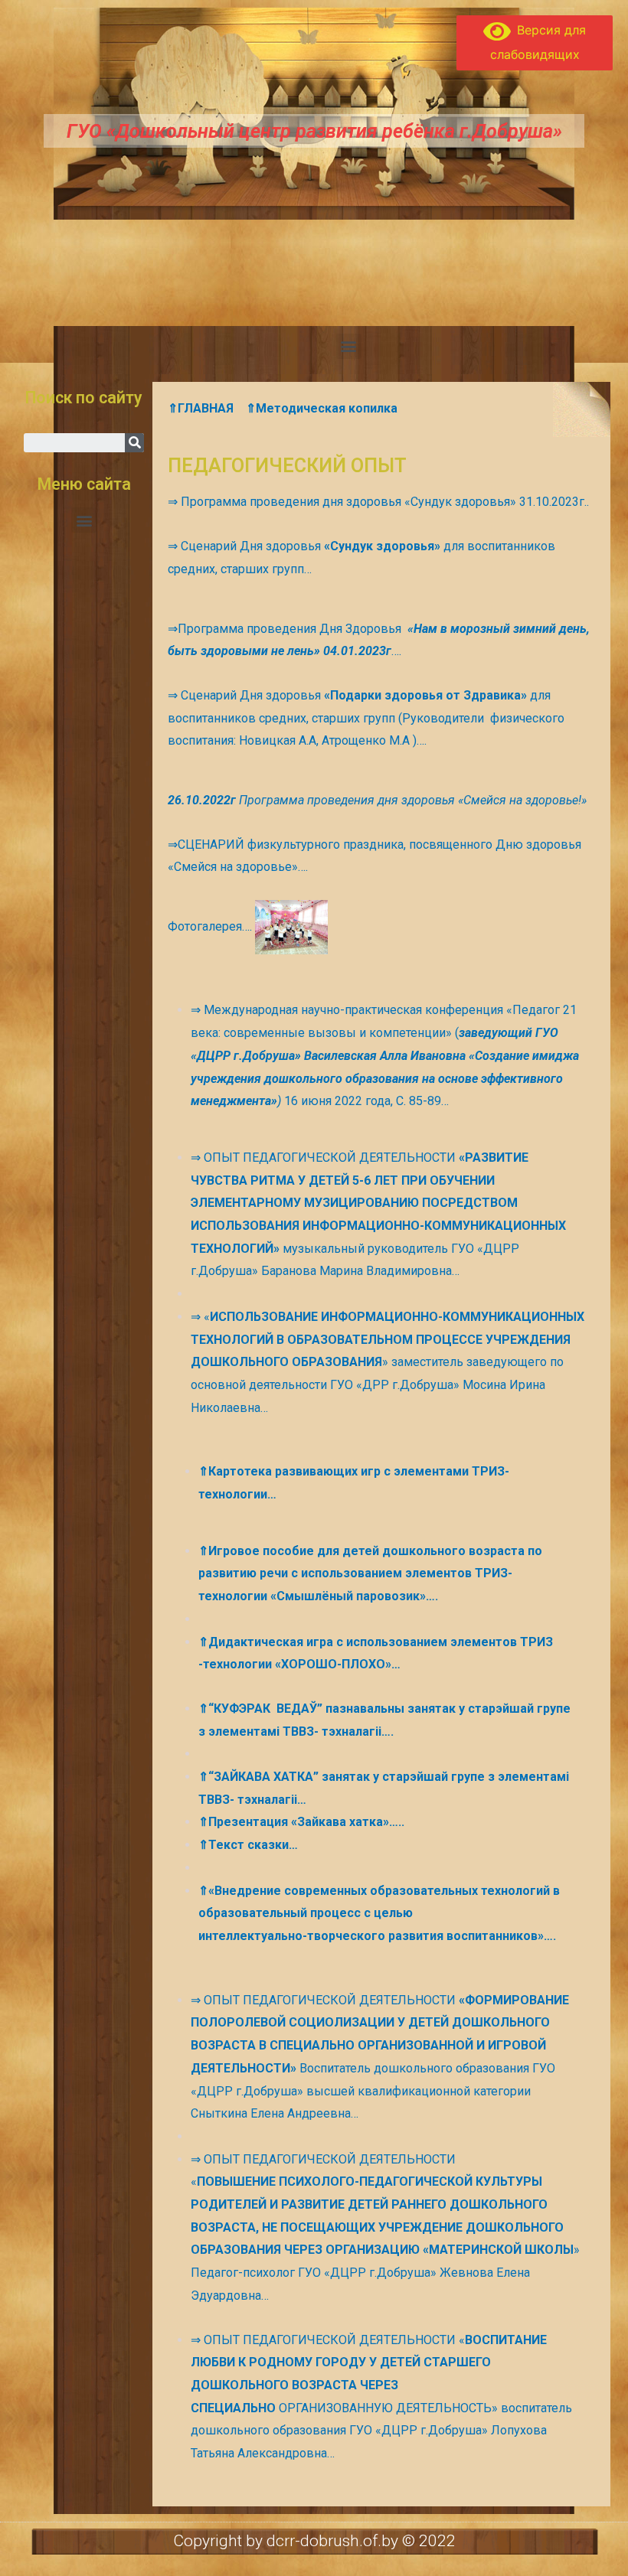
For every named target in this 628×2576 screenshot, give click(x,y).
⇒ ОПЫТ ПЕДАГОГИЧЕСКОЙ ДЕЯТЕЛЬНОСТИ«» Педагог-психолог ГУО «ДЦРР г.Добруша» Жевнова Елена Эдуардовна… (385, 2227)
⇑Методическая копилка (322, 408)
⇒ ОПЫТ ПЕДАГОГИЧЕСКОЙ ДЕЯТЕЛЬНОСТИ (325, 1158)
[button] (349, 346)
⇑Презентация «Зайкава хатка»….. (301, 1822)
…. (396, 651)
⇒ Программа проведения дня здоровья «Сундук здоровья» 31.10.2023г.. (378, 502)
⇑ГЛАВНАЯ (201, 408)
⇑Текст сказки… (248, 1845)
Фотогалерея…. (211, 926)
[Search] (134, 443)
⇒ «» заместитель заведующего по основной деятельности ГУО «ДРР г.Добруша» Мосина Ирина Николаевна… (388, 1362)
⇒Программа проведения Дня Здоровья (288, 629)
